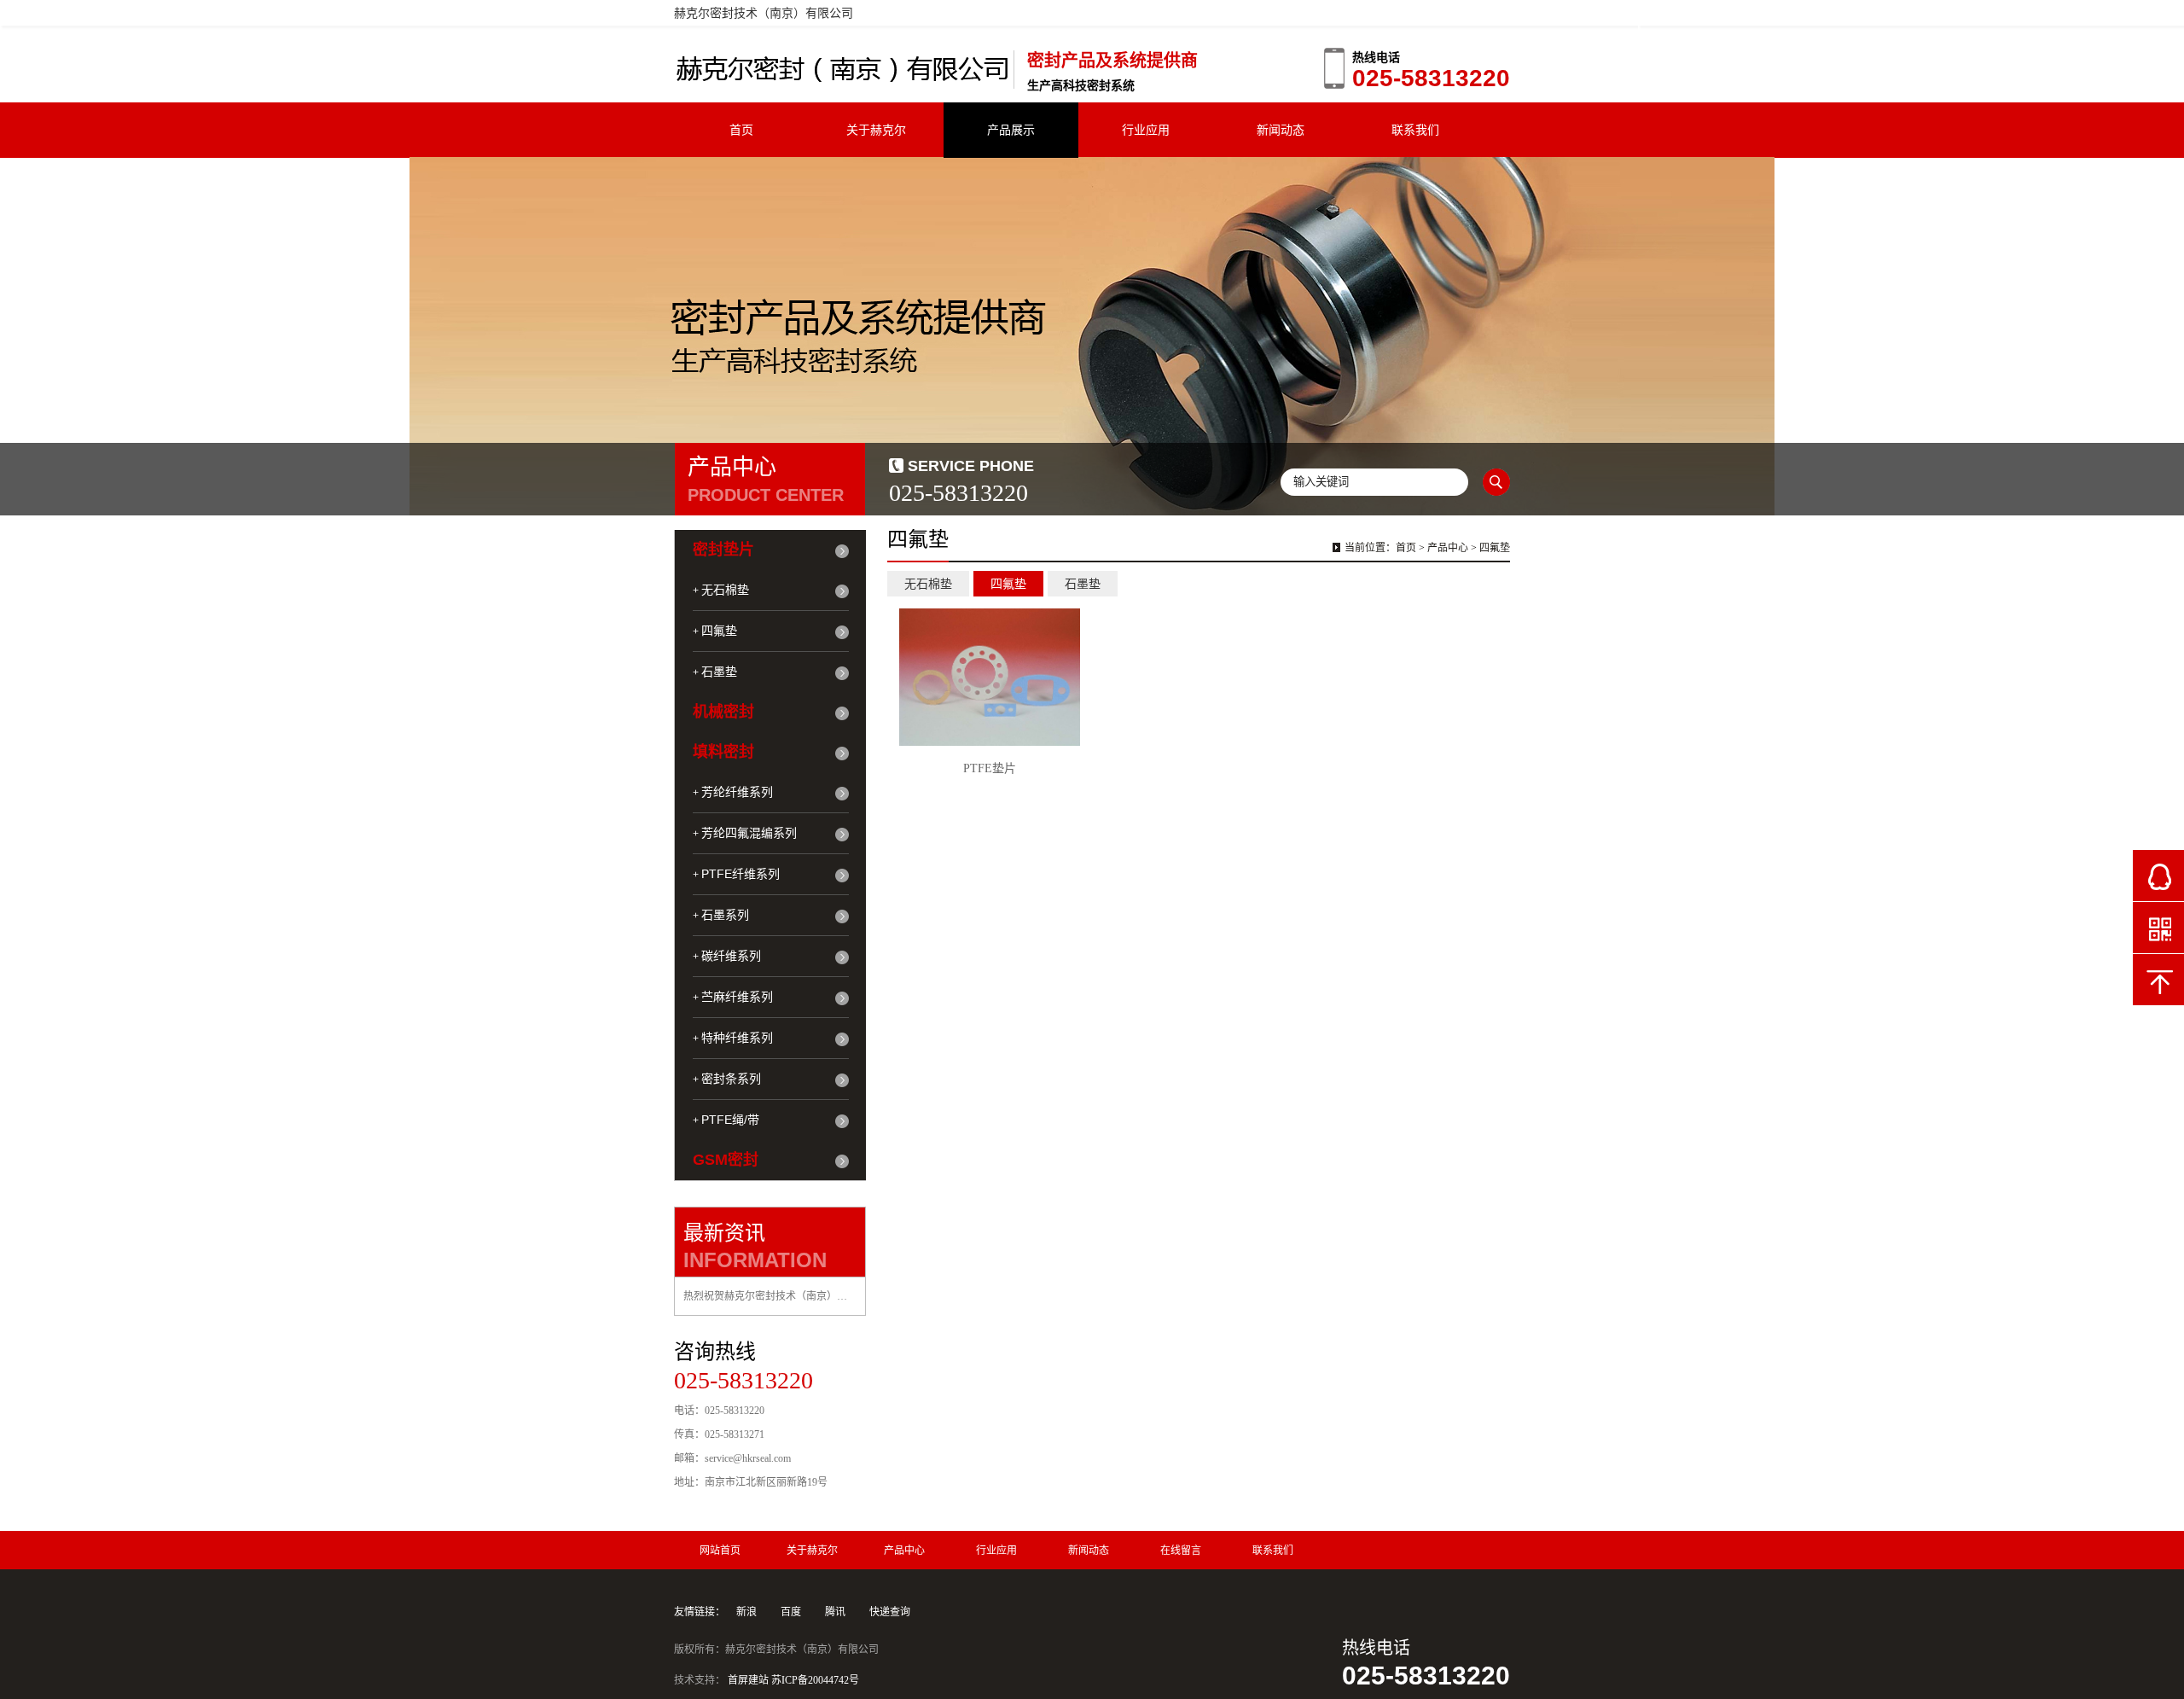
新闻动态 (1281, 130)
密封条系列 (731, 1079)
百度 (791, 1612)
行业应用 (1146, 130)
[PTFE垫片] (990, 677)
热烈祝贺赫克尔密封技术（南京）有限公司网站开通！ (770, 1296)
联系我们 (1415, 130)
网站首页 (720, 1551)
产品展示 (1011, 130)
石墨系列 (725, 915)
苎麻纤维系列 (737, 997)
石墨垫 (719, 672)
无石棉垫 (725, 590)
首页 (741, 130)
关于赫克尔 (876, 130)
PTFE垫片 (990, 768)
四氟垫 (719, 631)
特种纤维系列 (737, 1038)
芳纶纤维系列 (737, 792)
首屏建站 (748, 1680)
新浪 (746, 1612)
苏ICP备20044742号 (815, 1680)
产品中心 (1448, 548)
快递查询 (890, 1612)
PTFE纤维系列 (741, 874)
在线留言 (1181, 1551)
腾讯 (835, 1612)
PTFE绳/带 (730, 1120)
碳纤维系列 (731, 956)
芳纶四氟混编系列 (749, 833)
